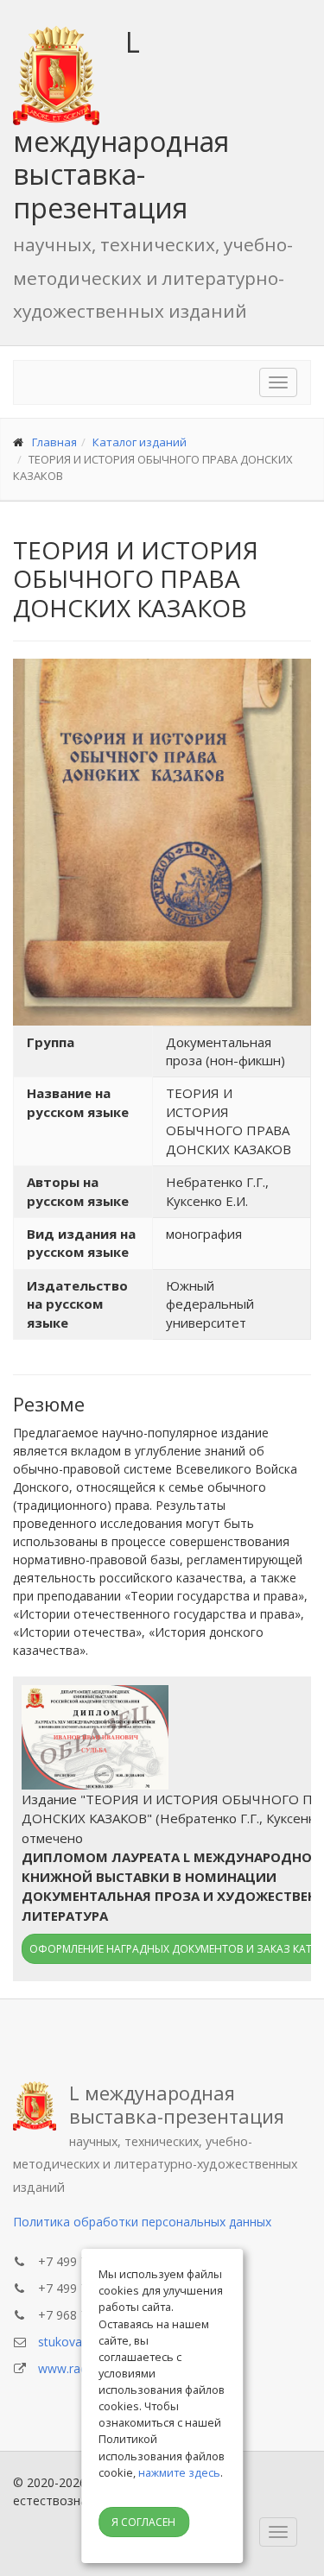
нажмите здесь (179, 2472)
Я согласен (143, 2522)
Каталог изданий (140, 442)
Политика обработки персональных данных (142, 2222)
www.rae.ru (70, 2368)
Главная (54, 442)
